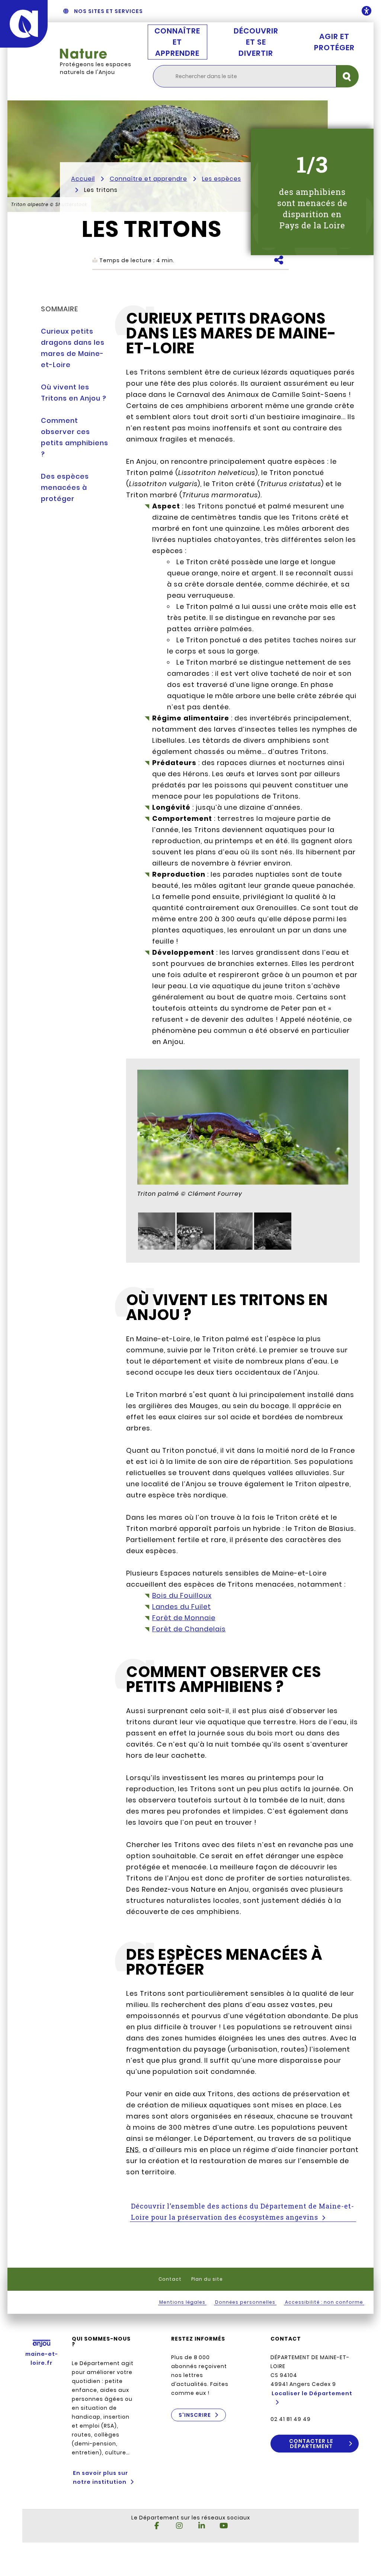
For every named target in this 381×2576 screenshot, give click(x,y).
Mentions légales (182, 2302)
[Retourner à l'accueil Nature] (99, 54)
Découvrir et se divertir (256, 42)
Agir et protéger (334, 42)
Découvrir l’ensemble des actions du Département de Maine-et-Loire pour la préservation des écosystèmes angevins (243, 2212)
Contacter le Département (311, 2444)
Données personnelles (245, 2302)
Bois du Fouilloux (182, 1595)
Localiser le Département (312, 2393)
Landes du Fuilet (182, 1607)
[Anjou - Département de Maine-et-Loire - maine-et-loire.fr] (24, 24)
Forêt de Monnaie (184, 1618)
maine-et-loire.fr (42, 2358)
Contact (170, 2279)
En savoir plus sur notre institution (100, 2477)
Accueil (83, 179)
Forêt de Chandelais (189, 1629)
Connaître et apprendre (177, 42)
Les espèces (222, 179)
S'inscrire (195, 2415)
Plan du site (207, 2279)
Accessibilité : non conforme (324, 2302)
